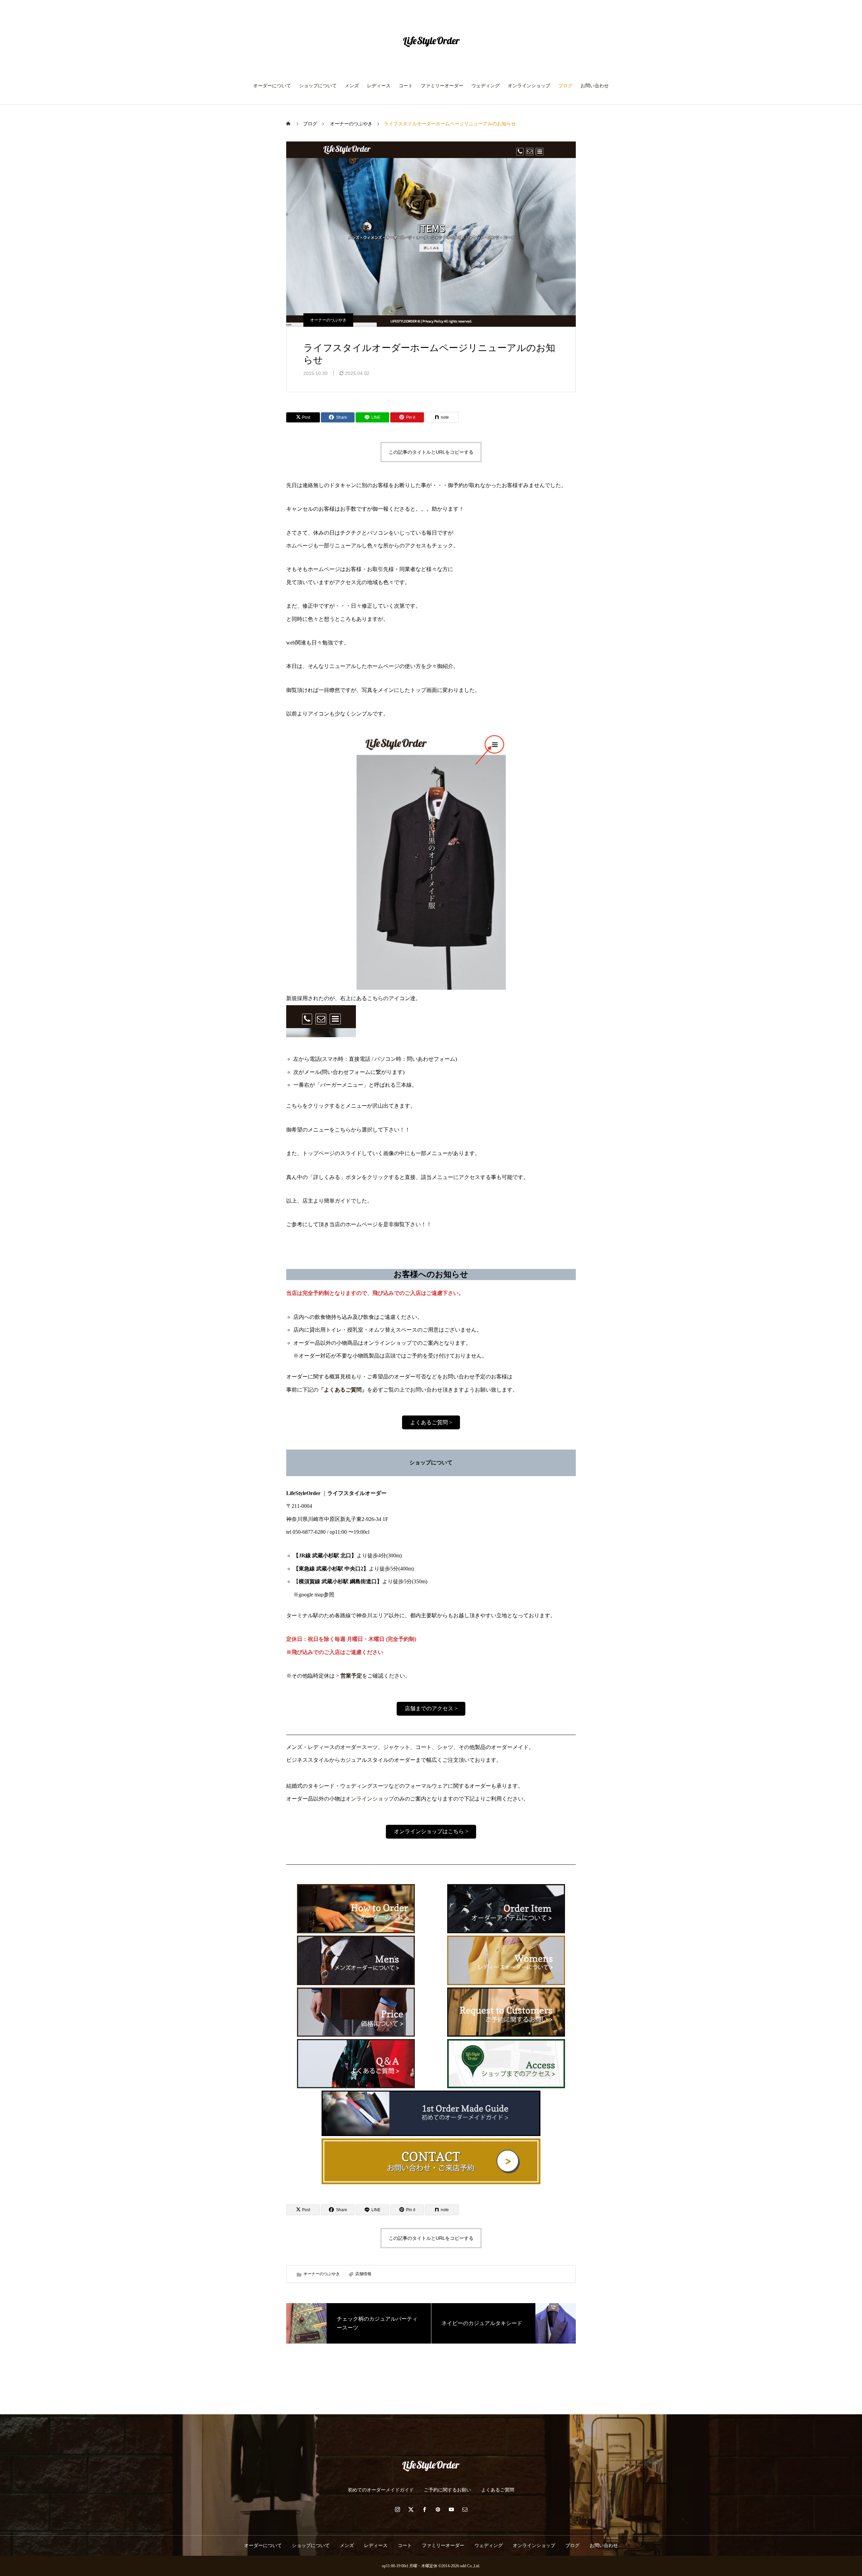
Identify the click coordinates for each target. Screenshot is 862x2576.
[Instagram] (397, 2509)
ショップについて (318, 86)
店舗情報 (363, 2274)
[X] (411, 2509)
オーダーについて (272, 86)
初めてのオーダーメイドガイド (381, 2490)
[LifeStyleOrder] (431, 42)
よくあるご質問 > (431, 1422)
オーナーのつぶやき (328, 320)
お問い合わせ (595, 86)
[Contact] (465, 2509)
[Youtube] (451, 2509)
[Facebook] (424, 2509)
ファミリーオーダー (442, 86)
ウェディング (486, 86)
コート (406, 86)
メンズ (352, 86)
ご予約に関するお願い (447, 2490)
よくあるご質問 (498, 2490)
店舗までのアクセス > (431, 1708)
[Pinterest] (438, 2509)
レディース (379, 86)
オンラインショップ (529, 86)
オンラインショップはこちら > (431, 1831)
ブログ (565, 86)
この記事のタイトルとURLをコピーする (431, 452)
